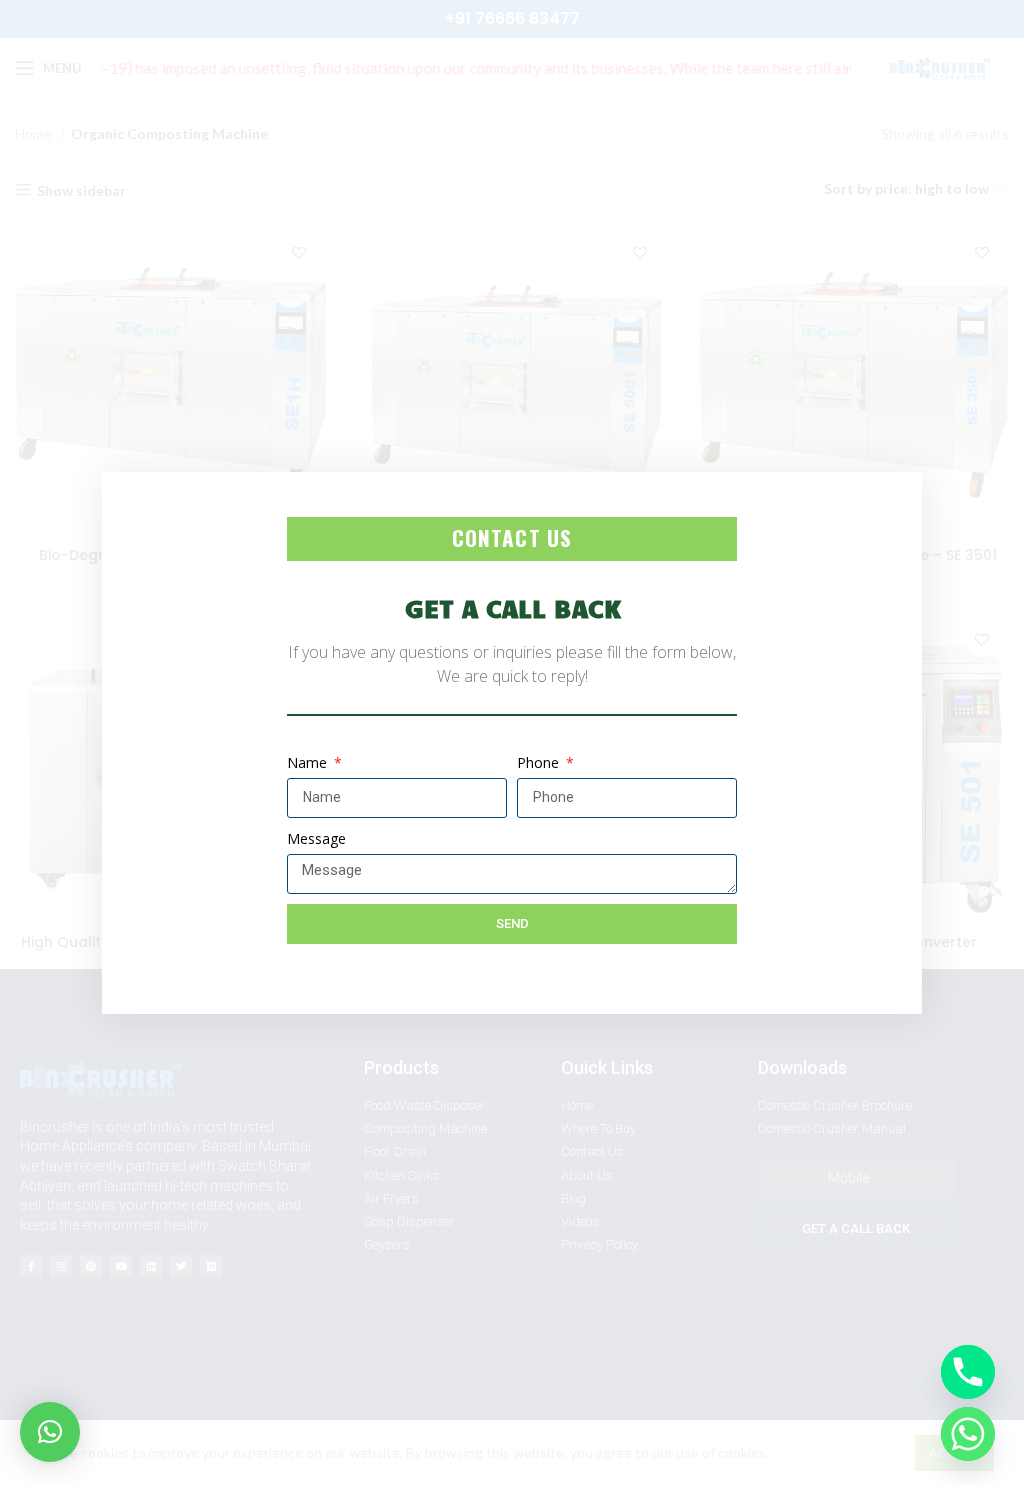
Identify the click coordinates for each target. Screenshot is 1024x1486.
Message (316, 838)
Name (309, 762)
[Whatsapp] (968, 1434)
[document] (512, 743)
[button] (50, 1432)
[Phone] (968, 1372)
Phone (540, 762)
